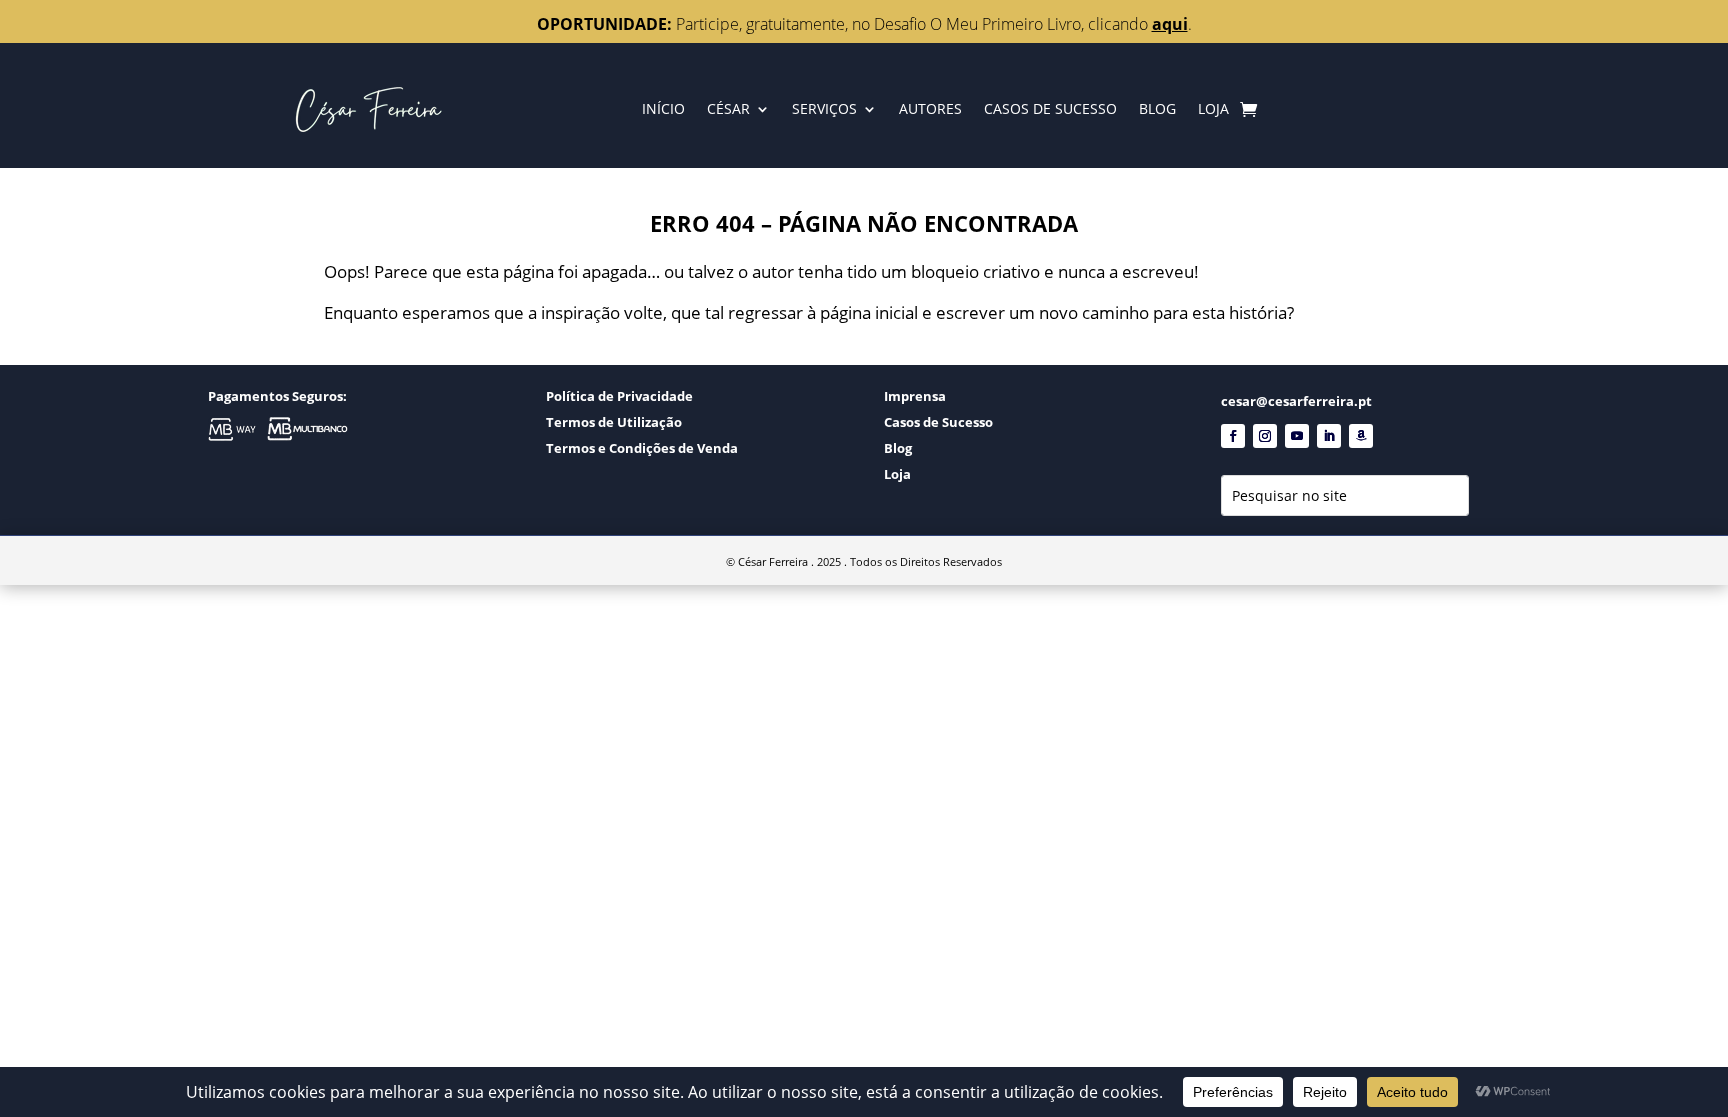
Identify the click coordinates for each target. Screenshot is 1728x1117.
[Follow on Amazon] (1361, 436)
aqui (1170, 24)
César (728, 108)
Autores (930, 108)
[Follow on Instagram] (1265, 436)
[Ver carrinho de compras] (1248, 109)
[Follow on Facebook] (1233, 436)
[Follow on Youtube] (1297, 436)
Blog (1157, 108)
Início (663, 108)
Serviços (824, 108)
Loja (1213, 108)
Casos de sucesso (1050, 108)
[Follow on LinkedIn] (1329, 436)
